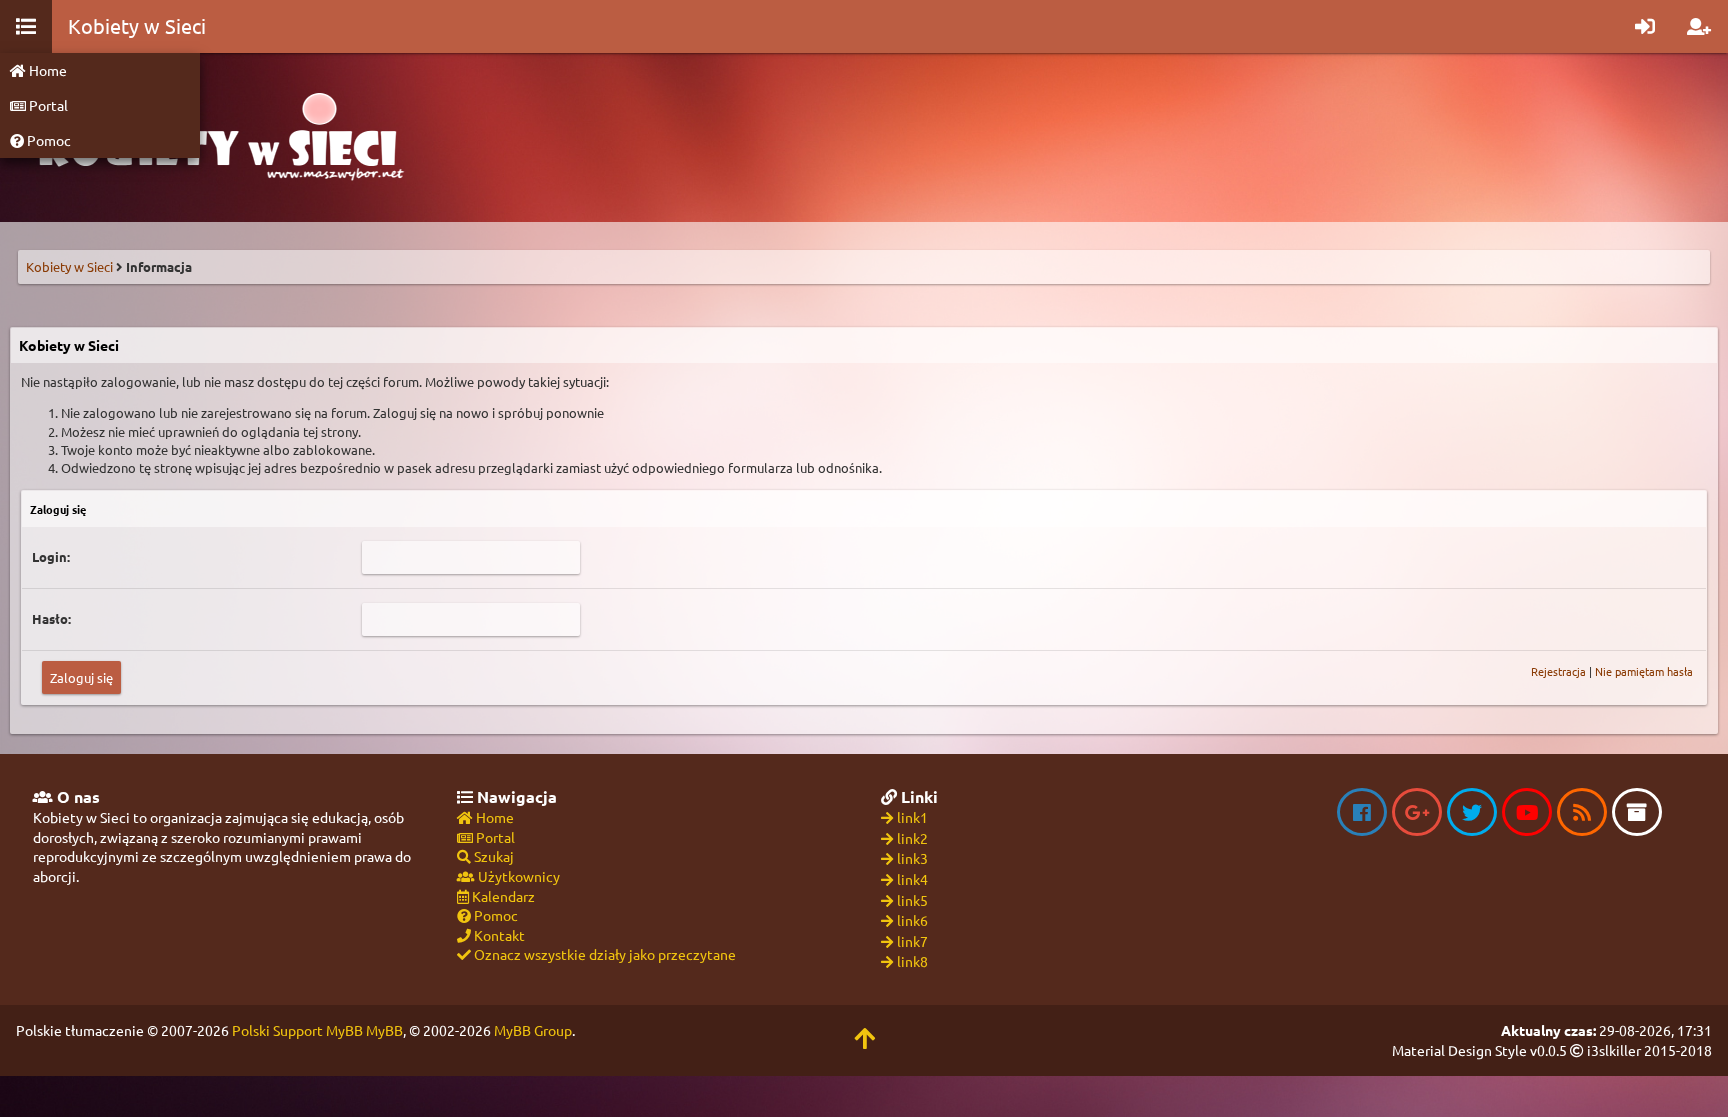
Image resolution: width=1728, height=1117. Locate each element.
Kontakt (498, 935)
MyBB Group (533, 1030)
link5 (912, 900)
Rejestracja (1558, 671)
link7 (912, 941)
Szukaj (492, 856)
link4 (912, 879)
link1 (912, 817)
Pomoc (47, 140)
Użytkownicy (517, 876)
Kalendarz (502, 896)
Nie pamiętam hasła (1644, 671)
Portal (47, 105)
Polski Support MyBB (297, 1030)
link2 (912, 838)
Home (46, 70)
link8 (912, 961)
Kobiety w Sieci (69, 266)
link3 (912, 858)
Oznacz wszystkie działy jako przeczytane (603, 954)
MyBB (384, 1030)
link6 (912, 920)
